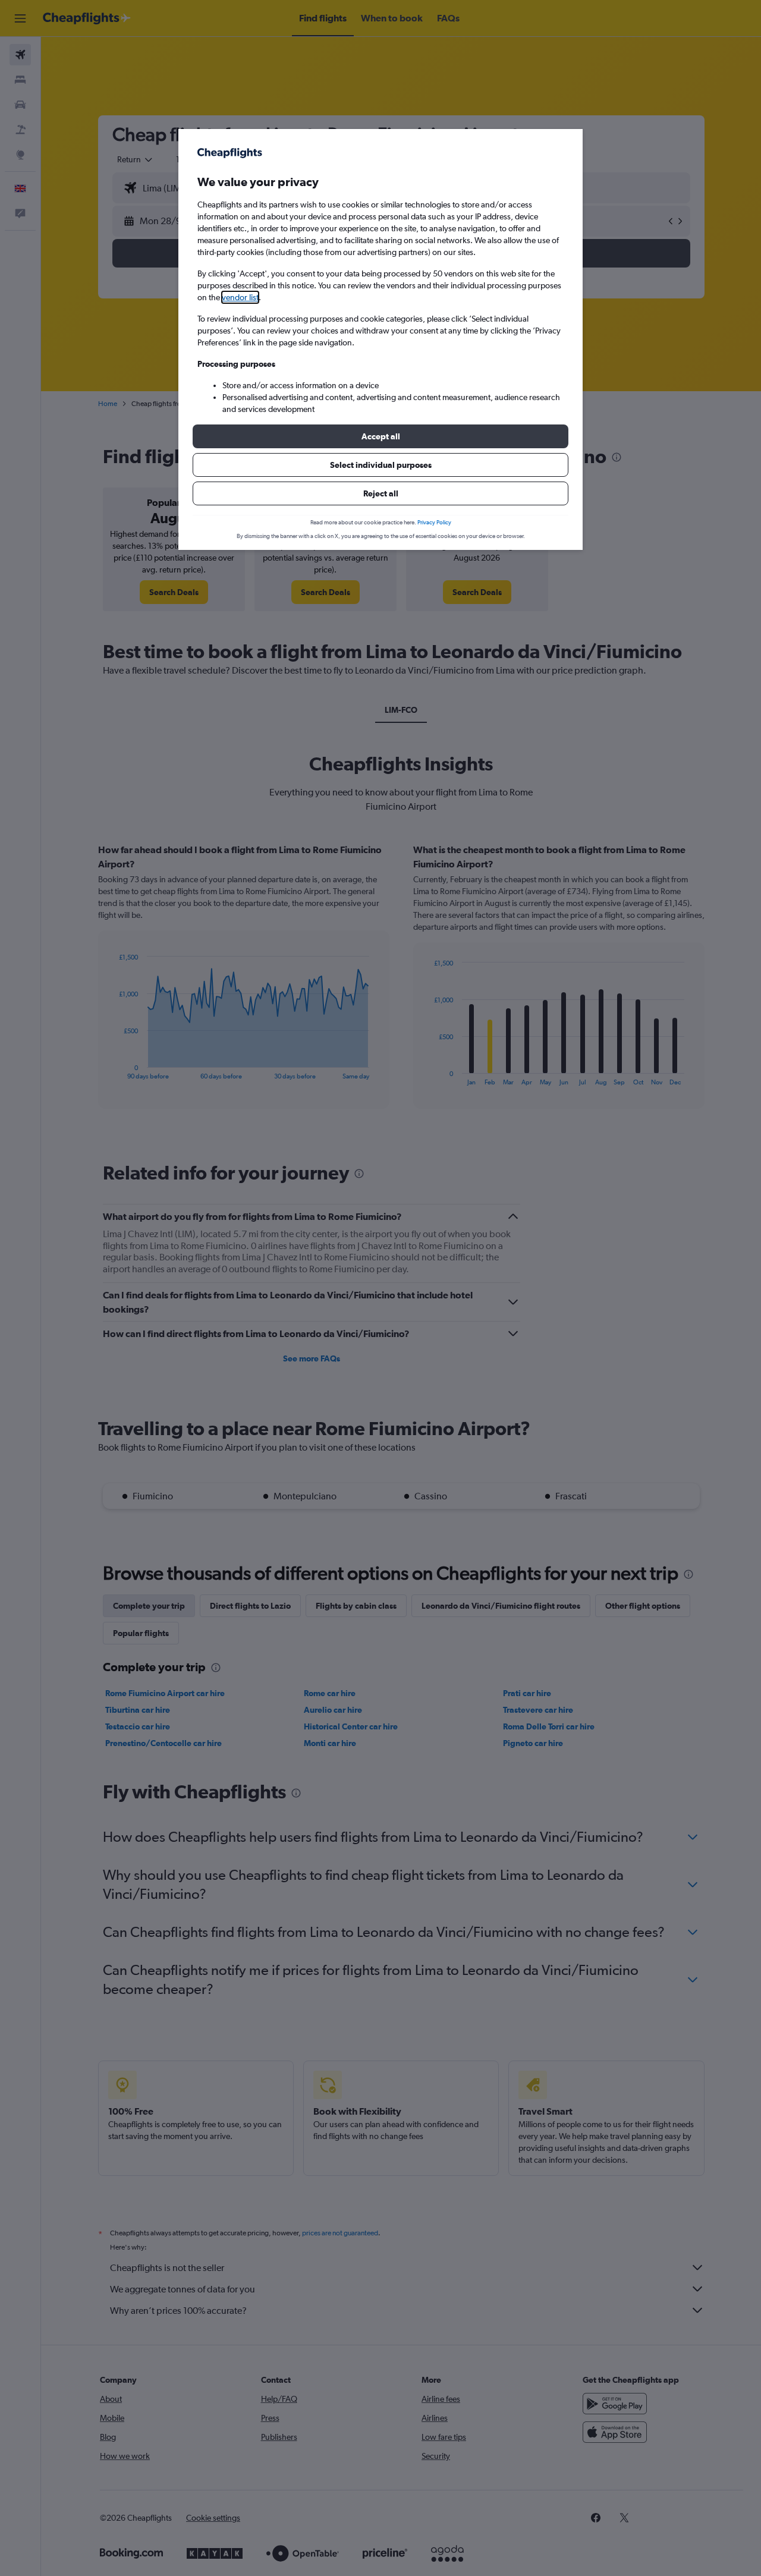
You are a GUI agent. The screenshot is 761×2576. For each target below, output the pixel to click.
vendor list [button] (240, 297)
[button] (380, 436)
